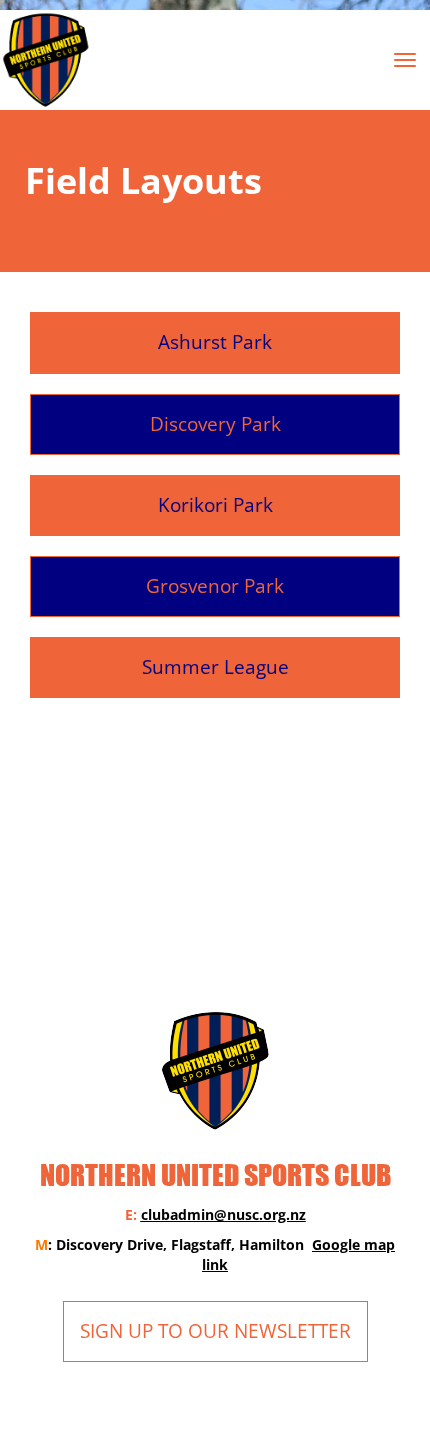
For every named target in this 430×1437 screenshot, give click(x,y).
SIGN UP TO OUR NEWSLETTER (215, 1331)
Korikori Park (215, 505)
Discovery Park (215, 424)
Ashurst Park (215, 342)
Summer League (215, 667)
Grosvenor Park (215, 586)
